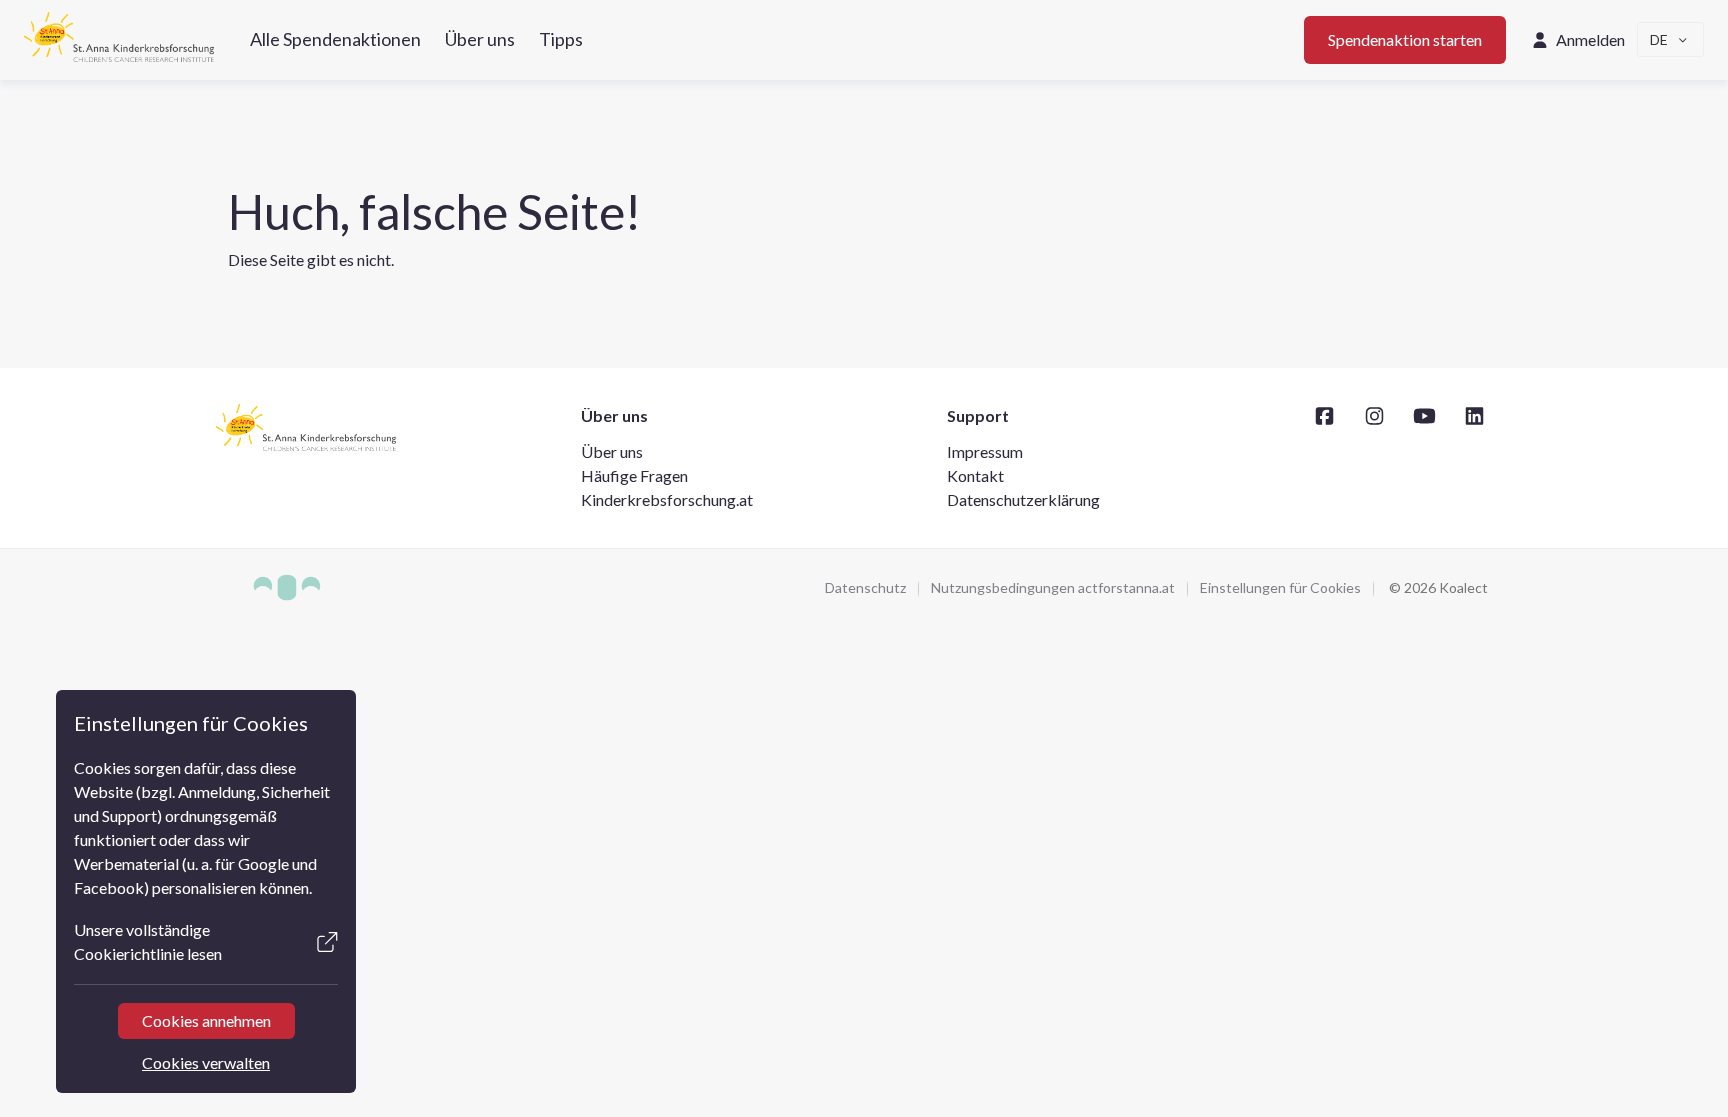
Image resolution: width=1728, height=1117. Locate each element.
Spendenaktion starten (1405, 39)
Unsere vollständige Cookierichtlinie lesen (148, 941)
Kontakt (975, 475)
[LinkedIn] (1474, 415)
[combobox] (1671, 39)
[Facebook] (1324, 415)
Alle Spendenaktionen (335, 39)
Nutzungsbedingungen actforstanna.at (1053, 587)
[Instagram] (1374, 415)
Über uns (480, 39)
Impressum (985, 451)
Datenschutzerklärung (1023, 499)
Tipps (561, 39)
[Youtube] (1424, 415)
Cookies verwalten (206, 1062)
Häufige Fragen (634, 475)
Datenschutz (865, 587)
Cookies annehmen (205, 1020)
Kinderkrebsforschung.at (667, 499)
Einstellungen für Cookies (1280, 587)
